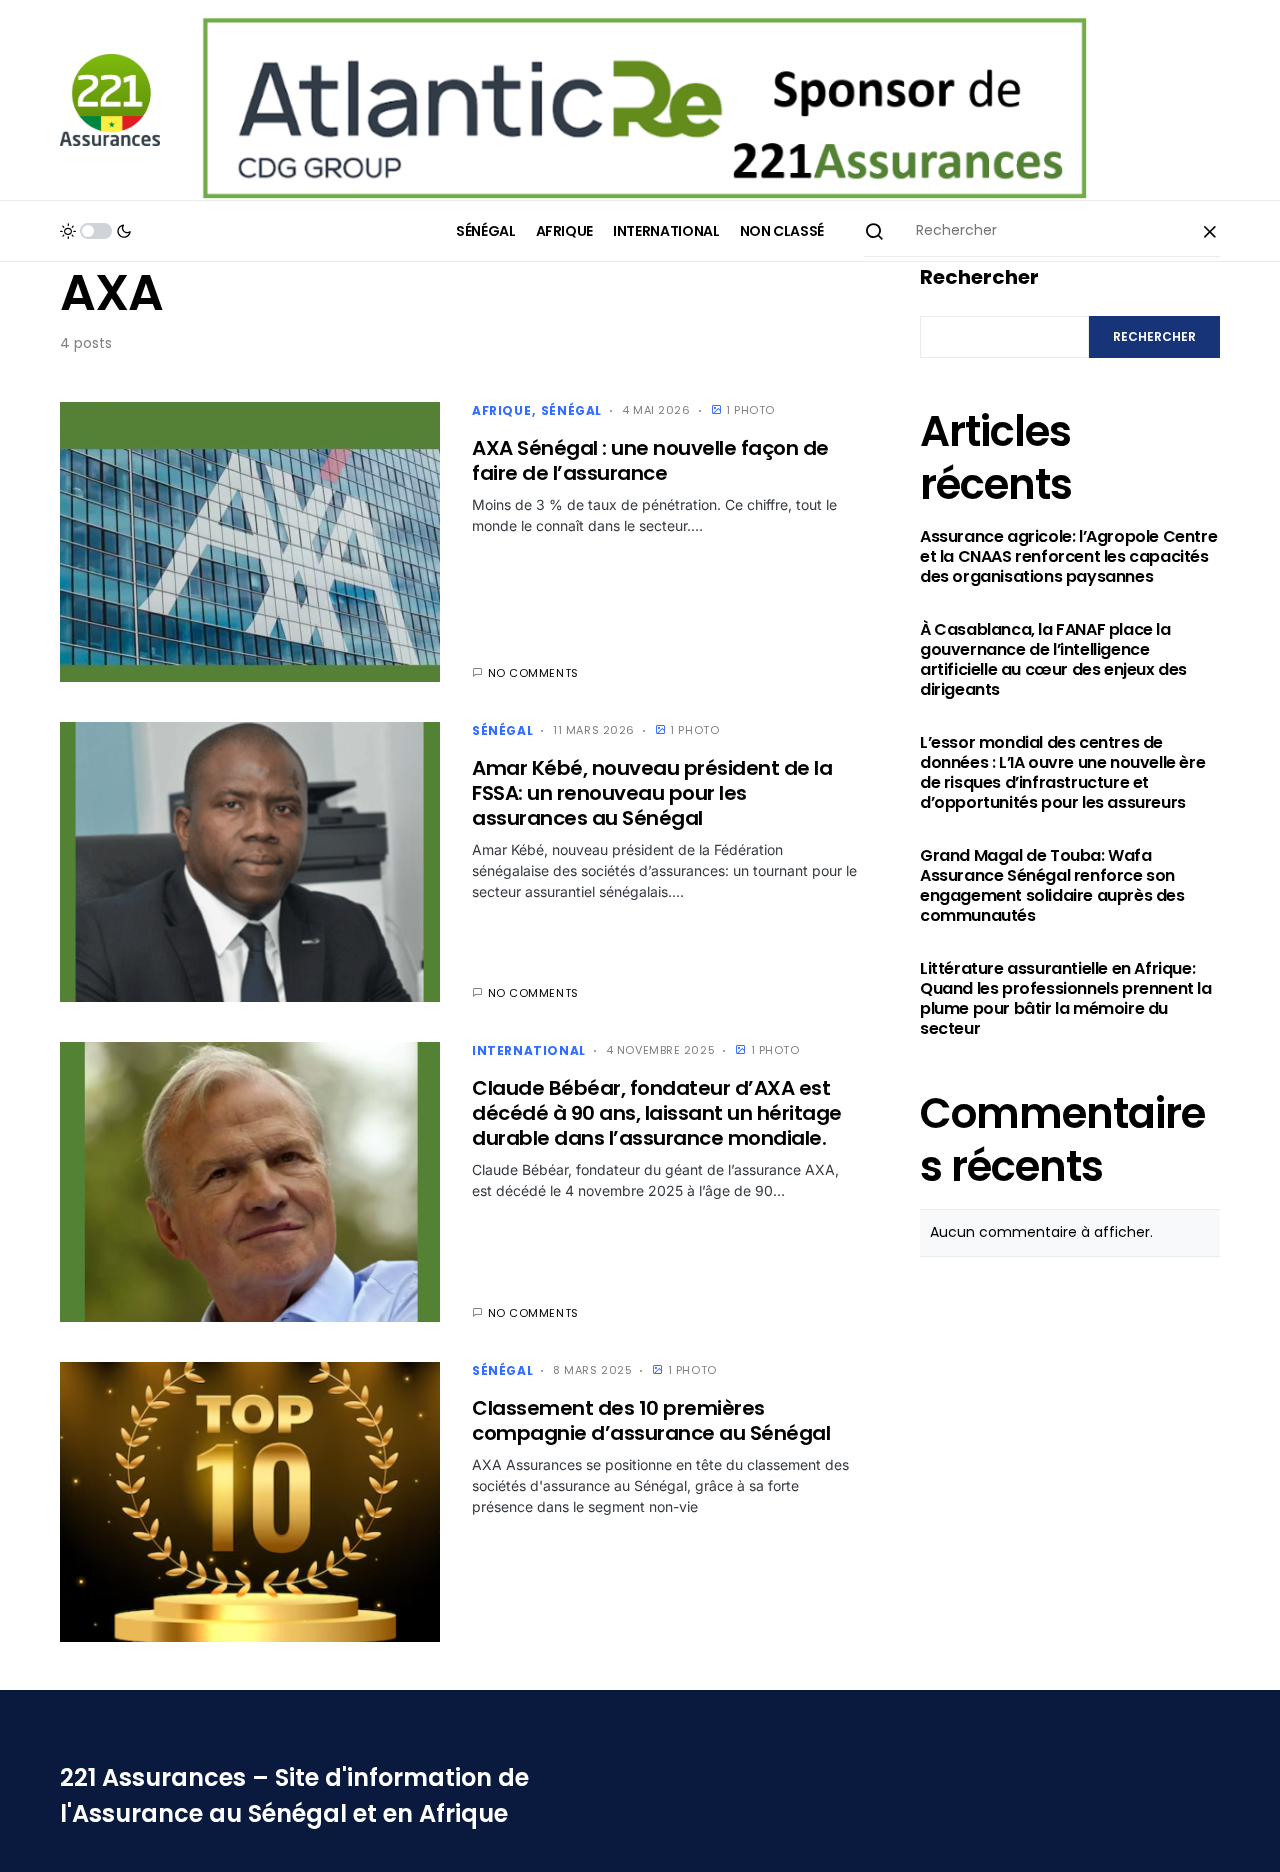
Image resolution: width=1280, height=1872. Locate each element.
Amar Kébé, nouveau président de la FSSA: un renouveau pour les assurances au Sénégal (652, 793)
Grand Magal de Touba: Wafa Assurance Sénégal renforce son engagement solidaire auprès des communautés (1052, 886)
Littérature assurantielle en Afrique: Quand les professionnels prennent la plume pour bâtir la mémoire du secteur (1066, 999)
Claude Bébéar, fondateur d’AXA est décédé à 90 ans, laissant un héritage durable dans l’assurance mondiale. (657, 1113)
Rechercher (979, 277)
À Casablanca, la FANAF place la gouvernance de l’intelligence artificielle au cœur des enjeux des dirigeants (1053, 660)
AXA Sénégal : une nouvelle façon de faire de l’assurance (650, 460)
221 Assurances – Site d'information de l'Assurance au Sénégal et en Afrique (294, 1795)
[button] (96, 231)
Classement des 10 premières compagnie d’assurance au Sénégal (651, 1420)
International (529, 1050)
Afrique (501, 410)
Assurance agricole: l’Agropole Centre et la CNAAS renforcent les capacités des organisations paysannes (1068, 557)
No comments (533, 673)
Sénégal (571, 410)
